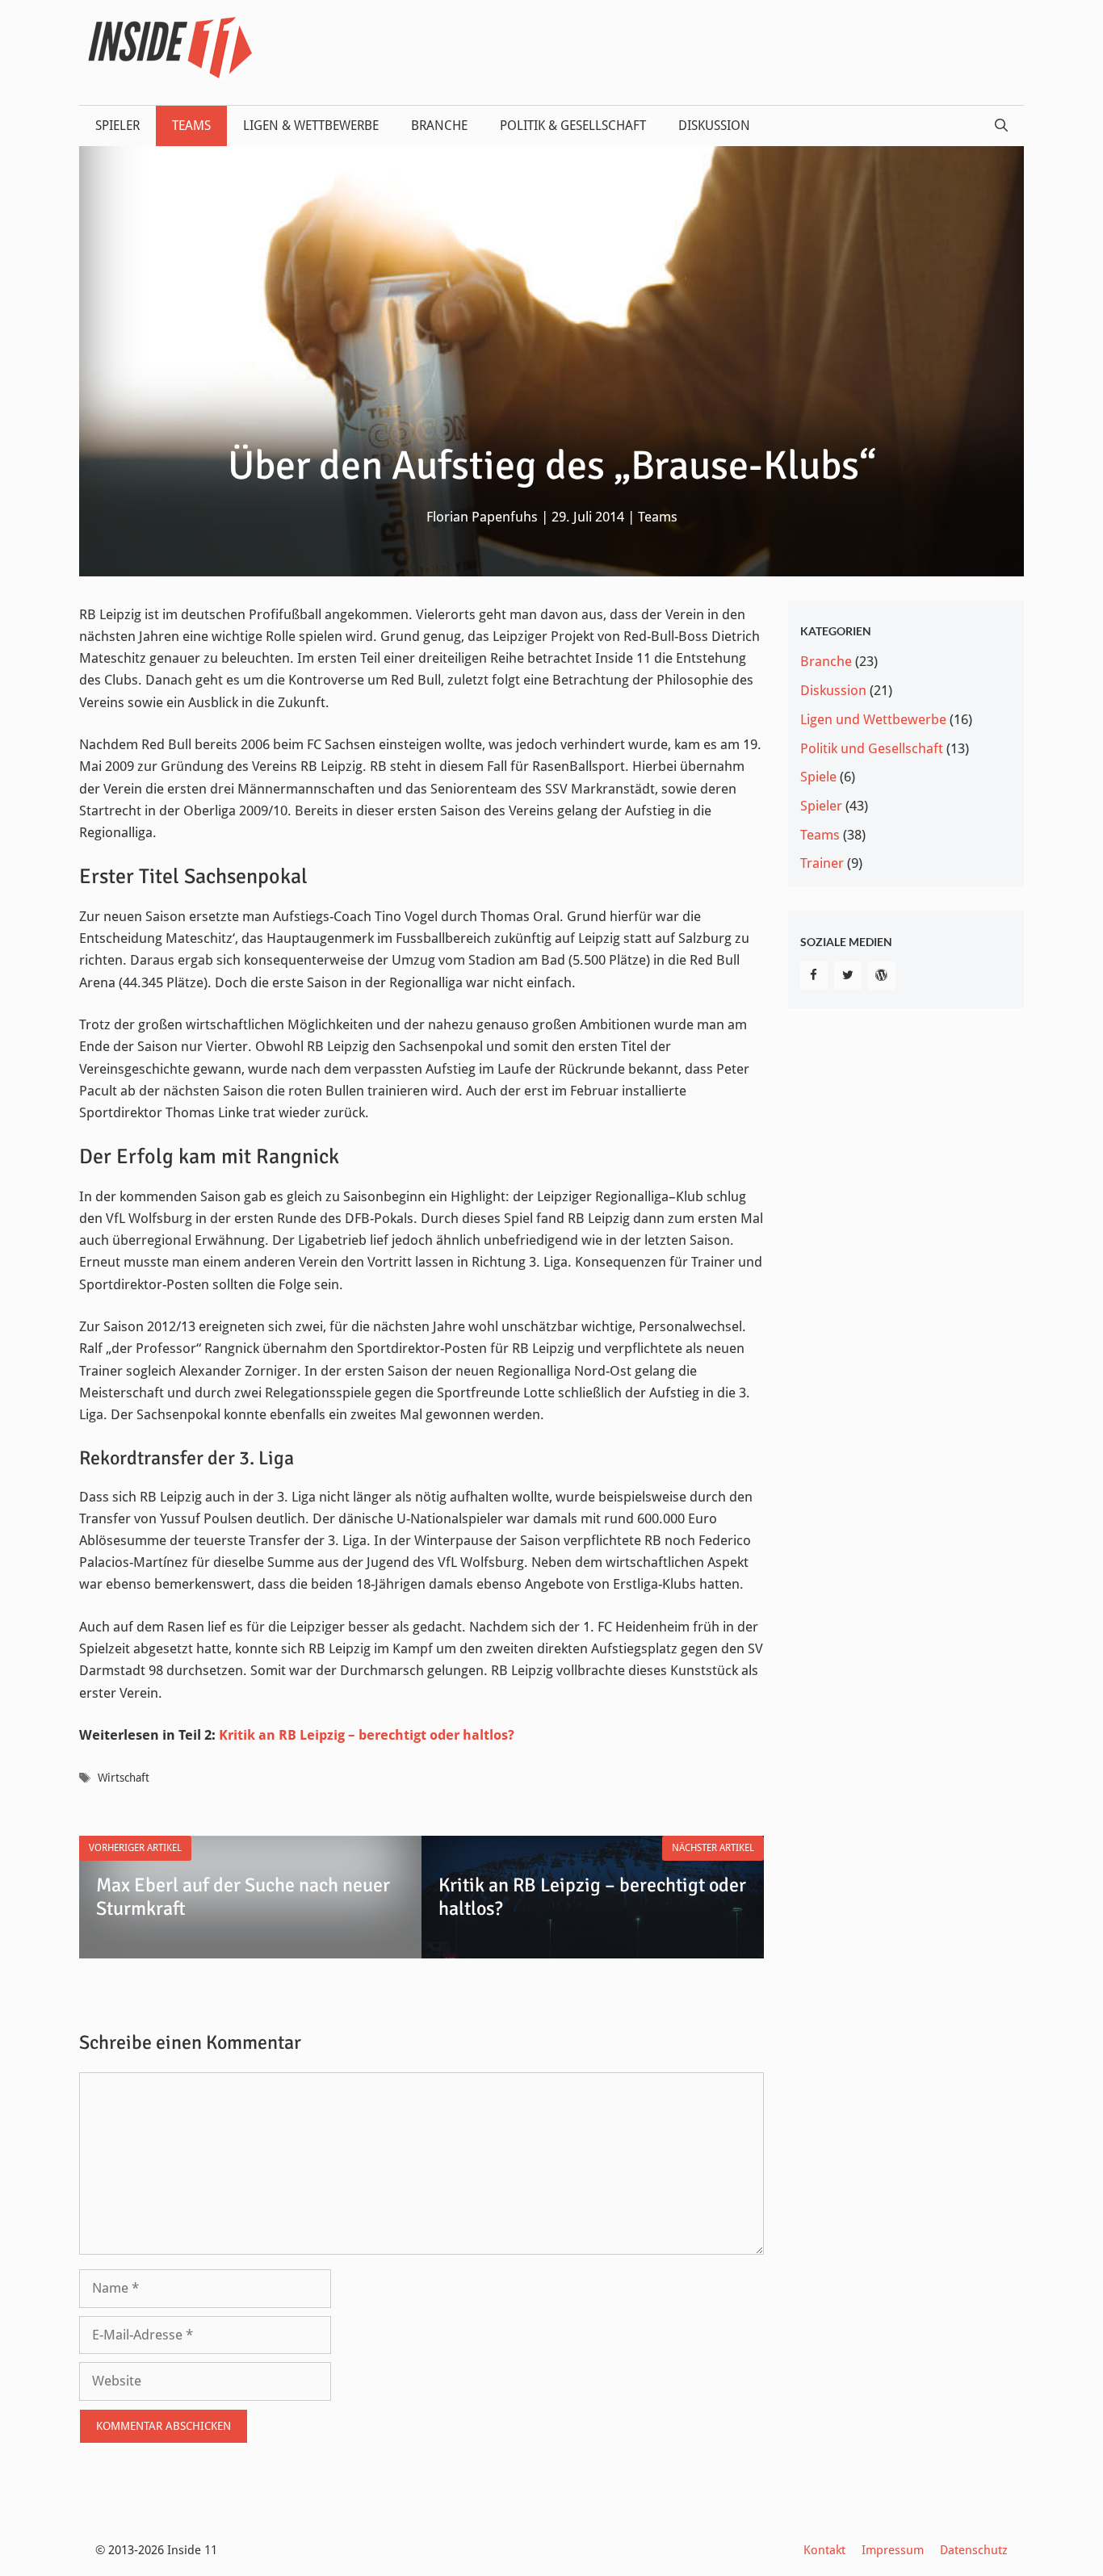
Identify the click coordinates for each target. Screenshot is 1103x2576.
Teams (191, 126)
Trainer (822, 863)
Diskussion (714, 126)
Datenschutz (974, 2550)
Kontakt (824, 2550)
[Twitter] (848, 976)
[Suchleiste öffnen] (1001, 126)
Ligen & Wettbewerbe (311, 126)
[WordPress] (882, 976)
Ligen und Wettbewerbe (873, 719)
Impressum (893, 2550)
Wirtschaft (124, 1778)
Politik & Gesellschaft (573, 126)
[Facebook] (814, 976)
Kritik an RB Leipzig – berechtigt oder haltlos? (367, 1735)
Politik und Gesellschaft (872, 748)
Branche (439, 126)
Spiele (818, 777)
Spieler (117, 126)
